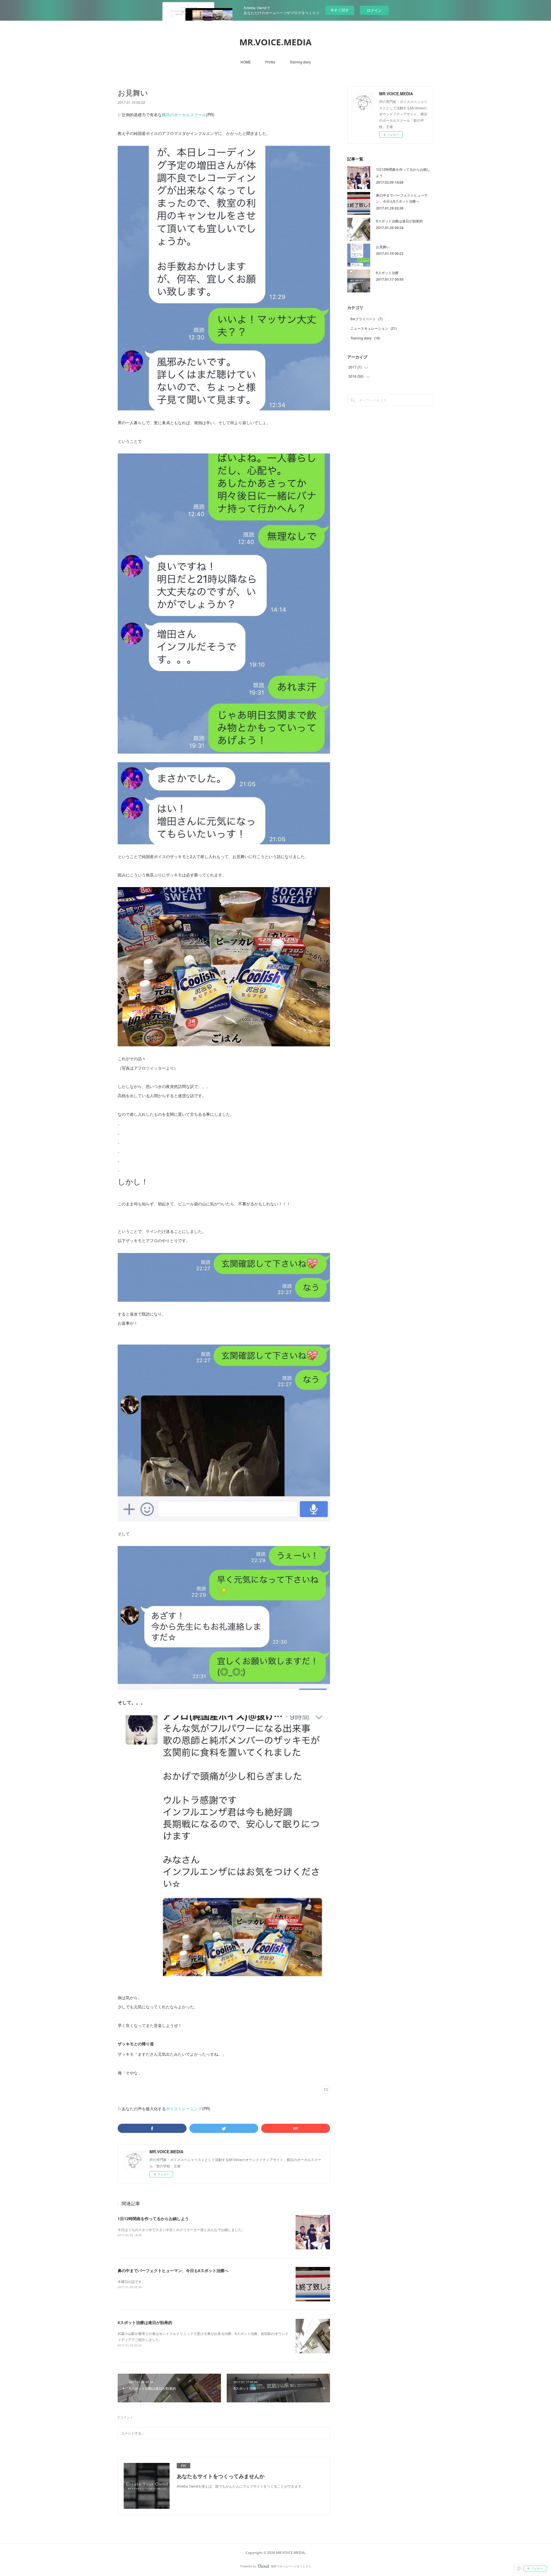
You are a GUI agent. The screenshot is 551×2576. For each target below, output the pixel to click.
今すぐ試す (340, 10)
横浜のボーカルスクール (184, 115)
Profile (270, 62)
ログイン (374, 10)
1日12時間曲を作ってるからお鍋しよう (153, 2218)
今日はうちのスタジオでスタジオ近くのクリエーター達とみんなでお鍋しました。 (181, 2229)
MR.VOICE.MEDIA (275, 42)
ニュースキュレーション (374, 328)
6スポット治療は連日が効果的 (145, 2322)
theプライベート (366, 319)
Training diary (300, 62)
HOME (246, 62)
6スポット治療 (387, 272)
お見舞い (383, 247)
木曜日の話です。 (131, 2281)
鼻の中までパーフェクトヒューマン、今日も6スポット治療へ (173, 2270)
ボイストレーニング (184, 2108)
